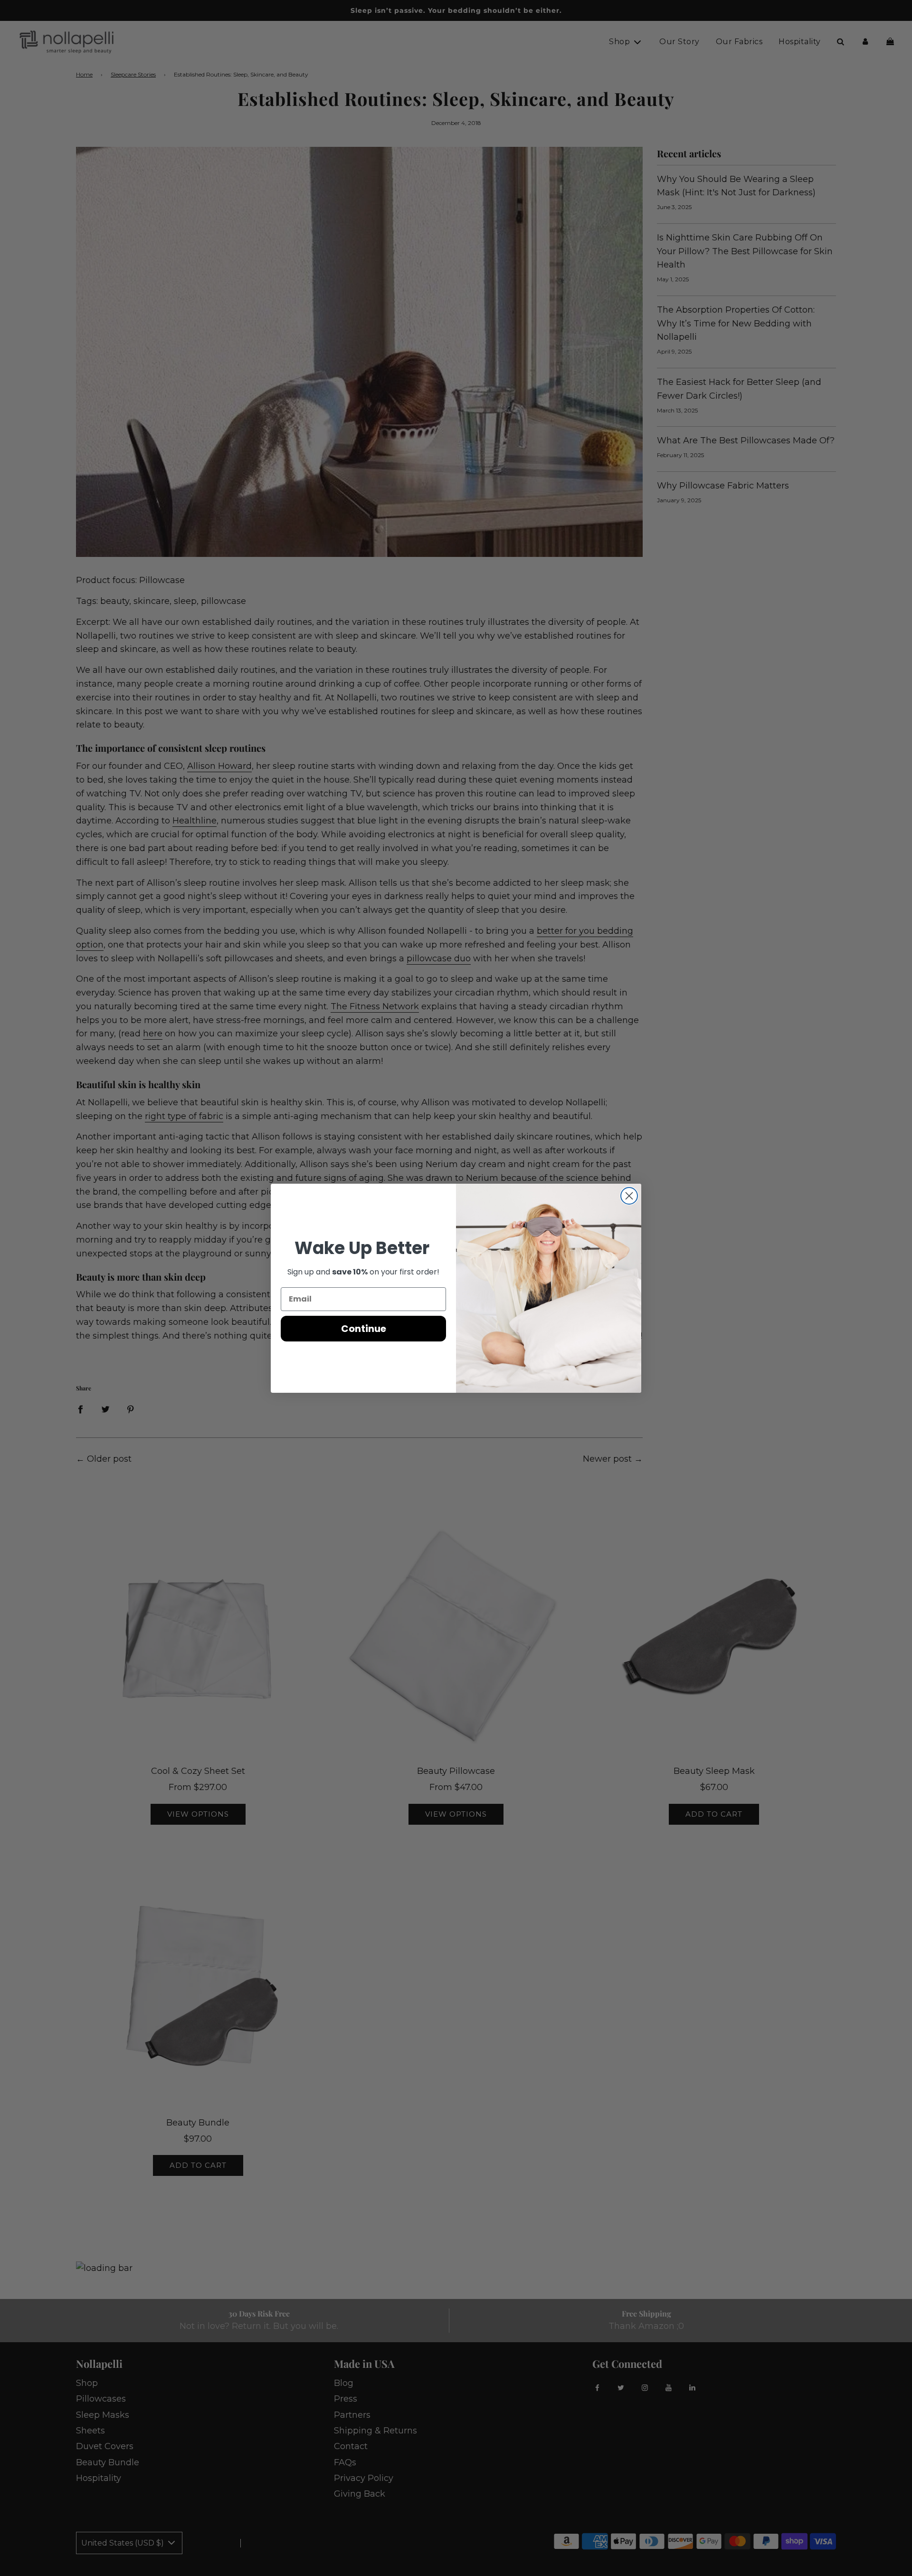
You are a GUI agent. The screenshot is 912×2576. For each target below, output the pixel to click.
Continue (364, 1329)
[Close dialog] (629, 1196)
